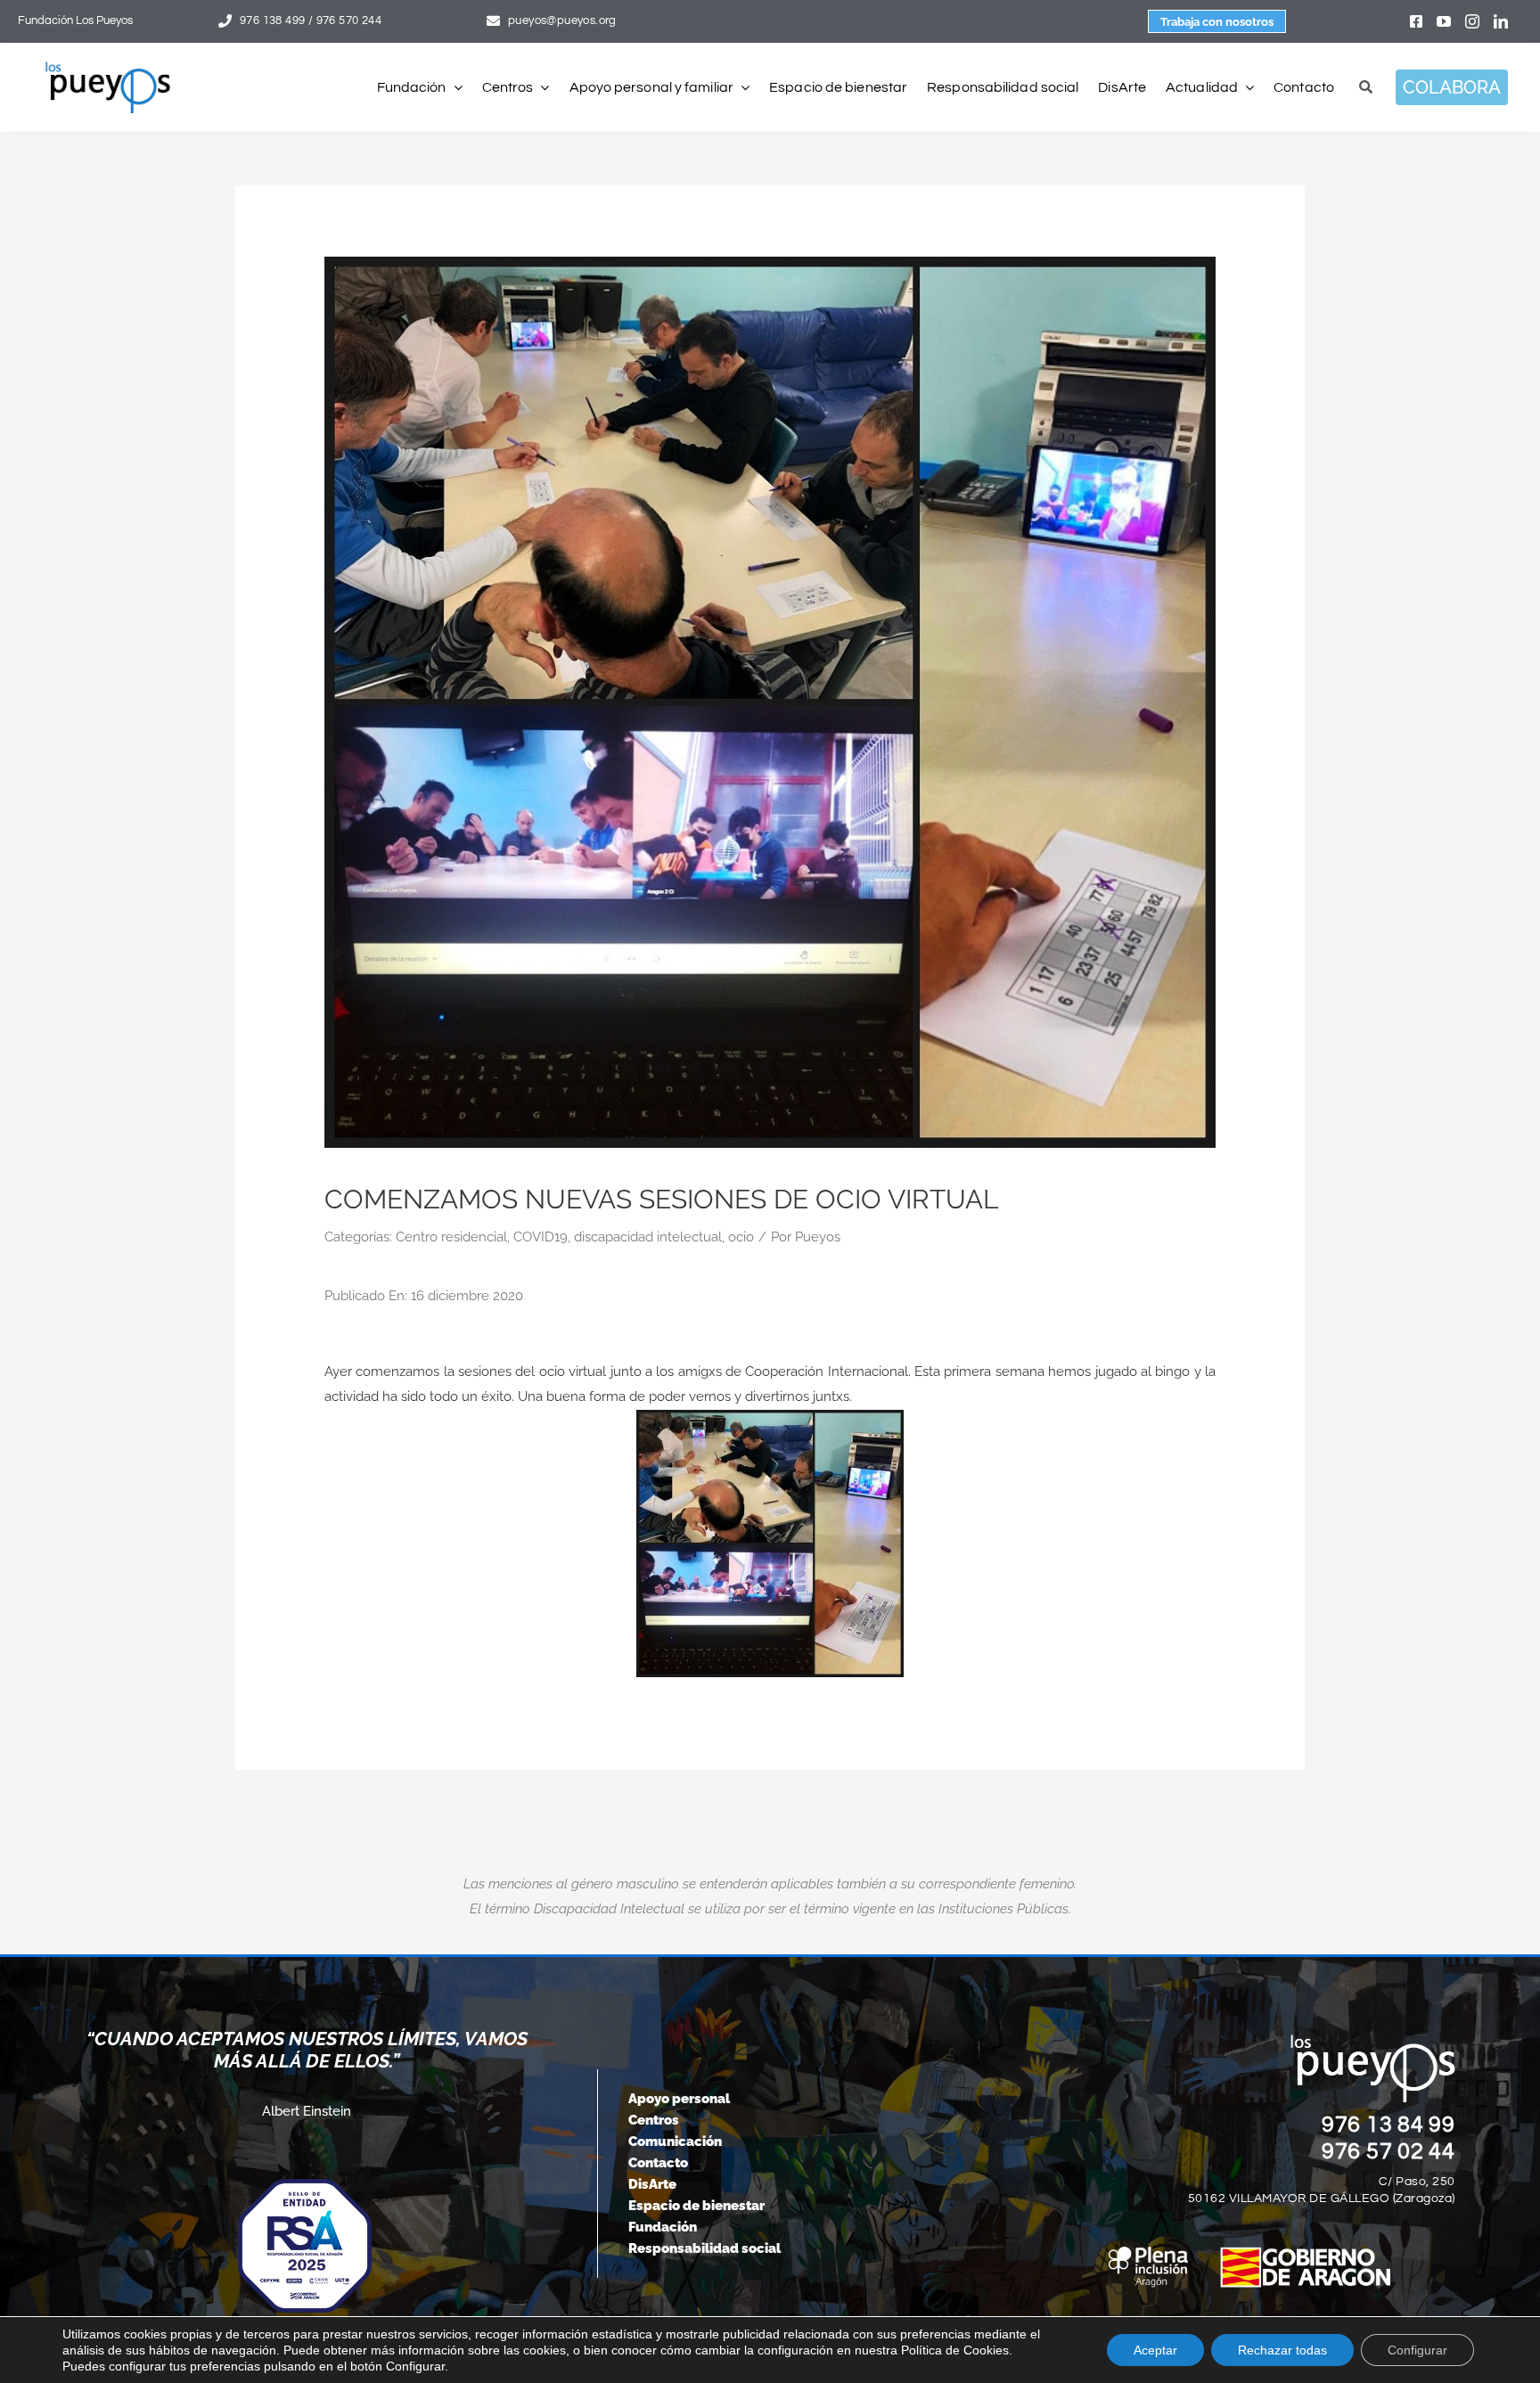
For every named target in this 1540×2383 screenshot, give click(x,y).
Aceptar (1155, 2350)
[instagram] (1472, 21)
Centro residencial (451, 1237)
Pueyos (818, 1237)
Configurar (1417, 2350)
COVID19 (541, 1237)
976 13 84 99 (1388, 2125)
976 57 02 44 (1388, 2151)
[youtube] (1444, 21)
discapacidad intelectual (648, 1237)
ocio (741, 1237)
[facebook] (1416, 21)
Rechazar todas (1282, 2350)
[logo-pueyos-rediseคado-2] (108, 68)
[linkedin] (1501, 21)
